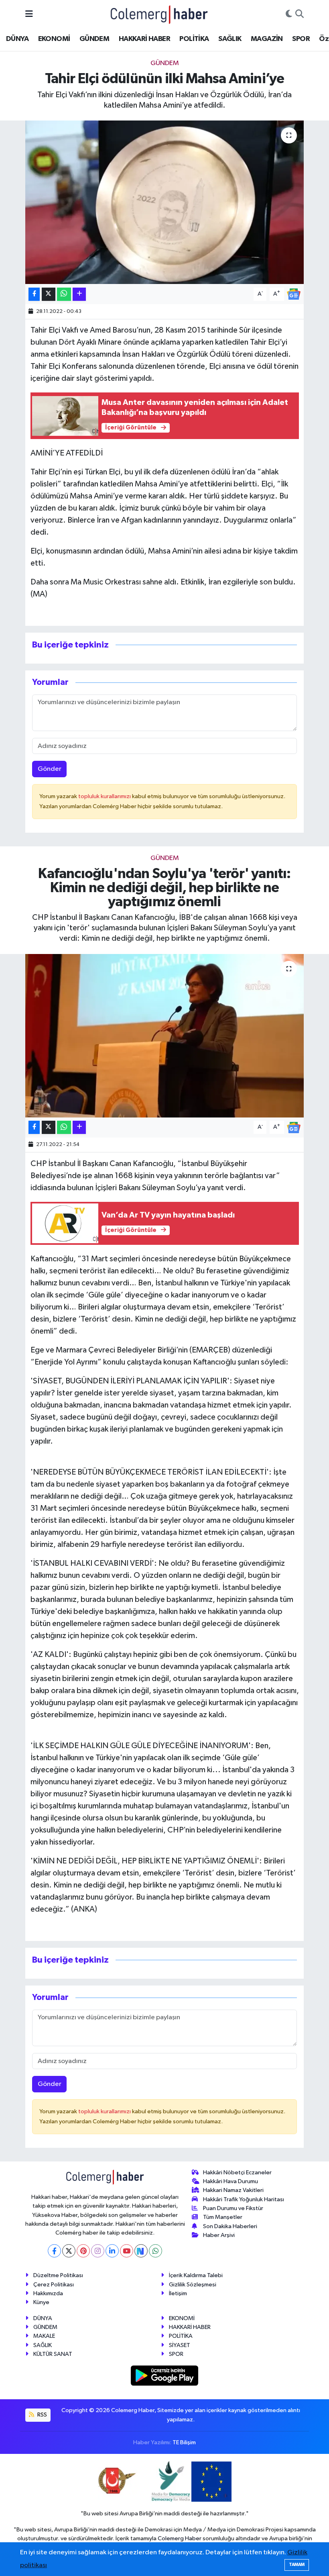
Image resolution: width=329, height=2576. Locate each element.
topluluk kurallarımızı (105, 796)
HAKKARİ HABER (144, 39)
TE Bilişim (184, 2442)
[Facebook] (54, 2251)
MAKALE (44, 2336)
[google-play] (165, 2375)
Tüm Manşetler (223, 2217)
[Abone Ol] (294, 294)
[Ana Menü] (29, 14)
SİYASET (180, 2345)
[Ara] (300, 14)
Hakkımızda (48, 2293)
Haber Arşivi (219, 2235)
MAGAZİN (267, 39)
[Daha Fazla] (79, 294)
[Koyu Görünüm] (289, 14)
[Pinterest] (83, 2251)
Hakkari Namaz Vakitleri (233, 2190)
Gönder (50, 769)
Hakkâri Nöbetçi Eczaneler (237, 2173)
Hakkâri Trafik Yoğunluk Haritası (244, 2199)
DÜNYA (17, 39)
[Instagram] (98, 2251)
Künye (41, 2302)
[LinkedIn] (112, 2251)
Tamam (297, 2565)
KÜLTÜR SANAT (53, 2354)
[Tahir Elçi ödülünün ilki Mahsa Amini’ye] (165, 202)
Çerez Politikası (54, 2285)
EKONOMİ (54, 39)
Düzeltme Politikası (58, 2275)
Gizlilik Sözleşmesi (193, 2285)
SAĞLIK (230, 39)
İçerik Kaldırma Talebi (196, 2275)
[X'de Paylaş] (49, 294)
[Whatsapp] (155, 2251)
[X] (69, 2251)
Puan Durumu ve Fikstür (233, 2208)
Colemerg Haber (180, 2538)
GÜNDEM (94, 39)
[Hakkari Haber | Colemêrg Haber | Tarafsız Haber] (159, 14)
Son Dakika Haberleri (230, 2226)
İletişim (178, 2293)
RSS (42, 2415)
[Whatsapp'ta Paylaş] (64, 294)
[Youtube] (127, 2251)
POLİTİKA (194, 39)
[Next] (141, 2251)
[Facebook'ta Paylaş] (34, 294)
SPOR (301, 39)
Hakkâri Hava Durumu (231, 2181)
